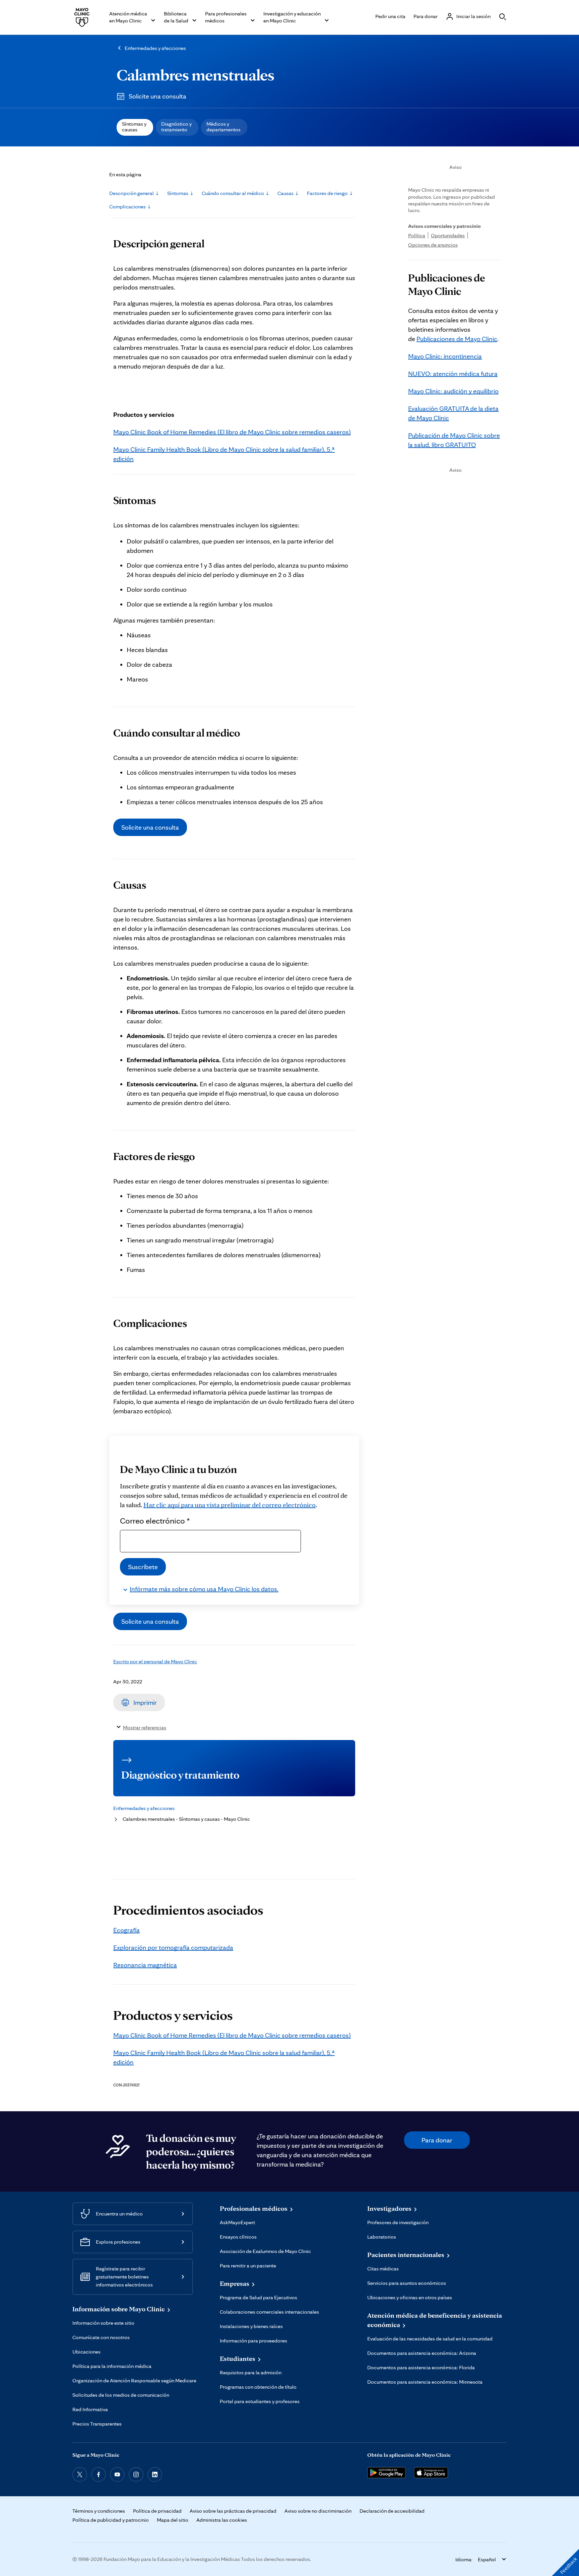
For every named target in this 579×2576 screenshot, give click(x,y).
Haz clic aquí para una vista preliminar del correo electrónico (230, 1505)
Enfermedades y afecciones (155, 48)
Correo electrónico (155, 1521)
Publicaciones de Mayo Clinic (457, 339)
